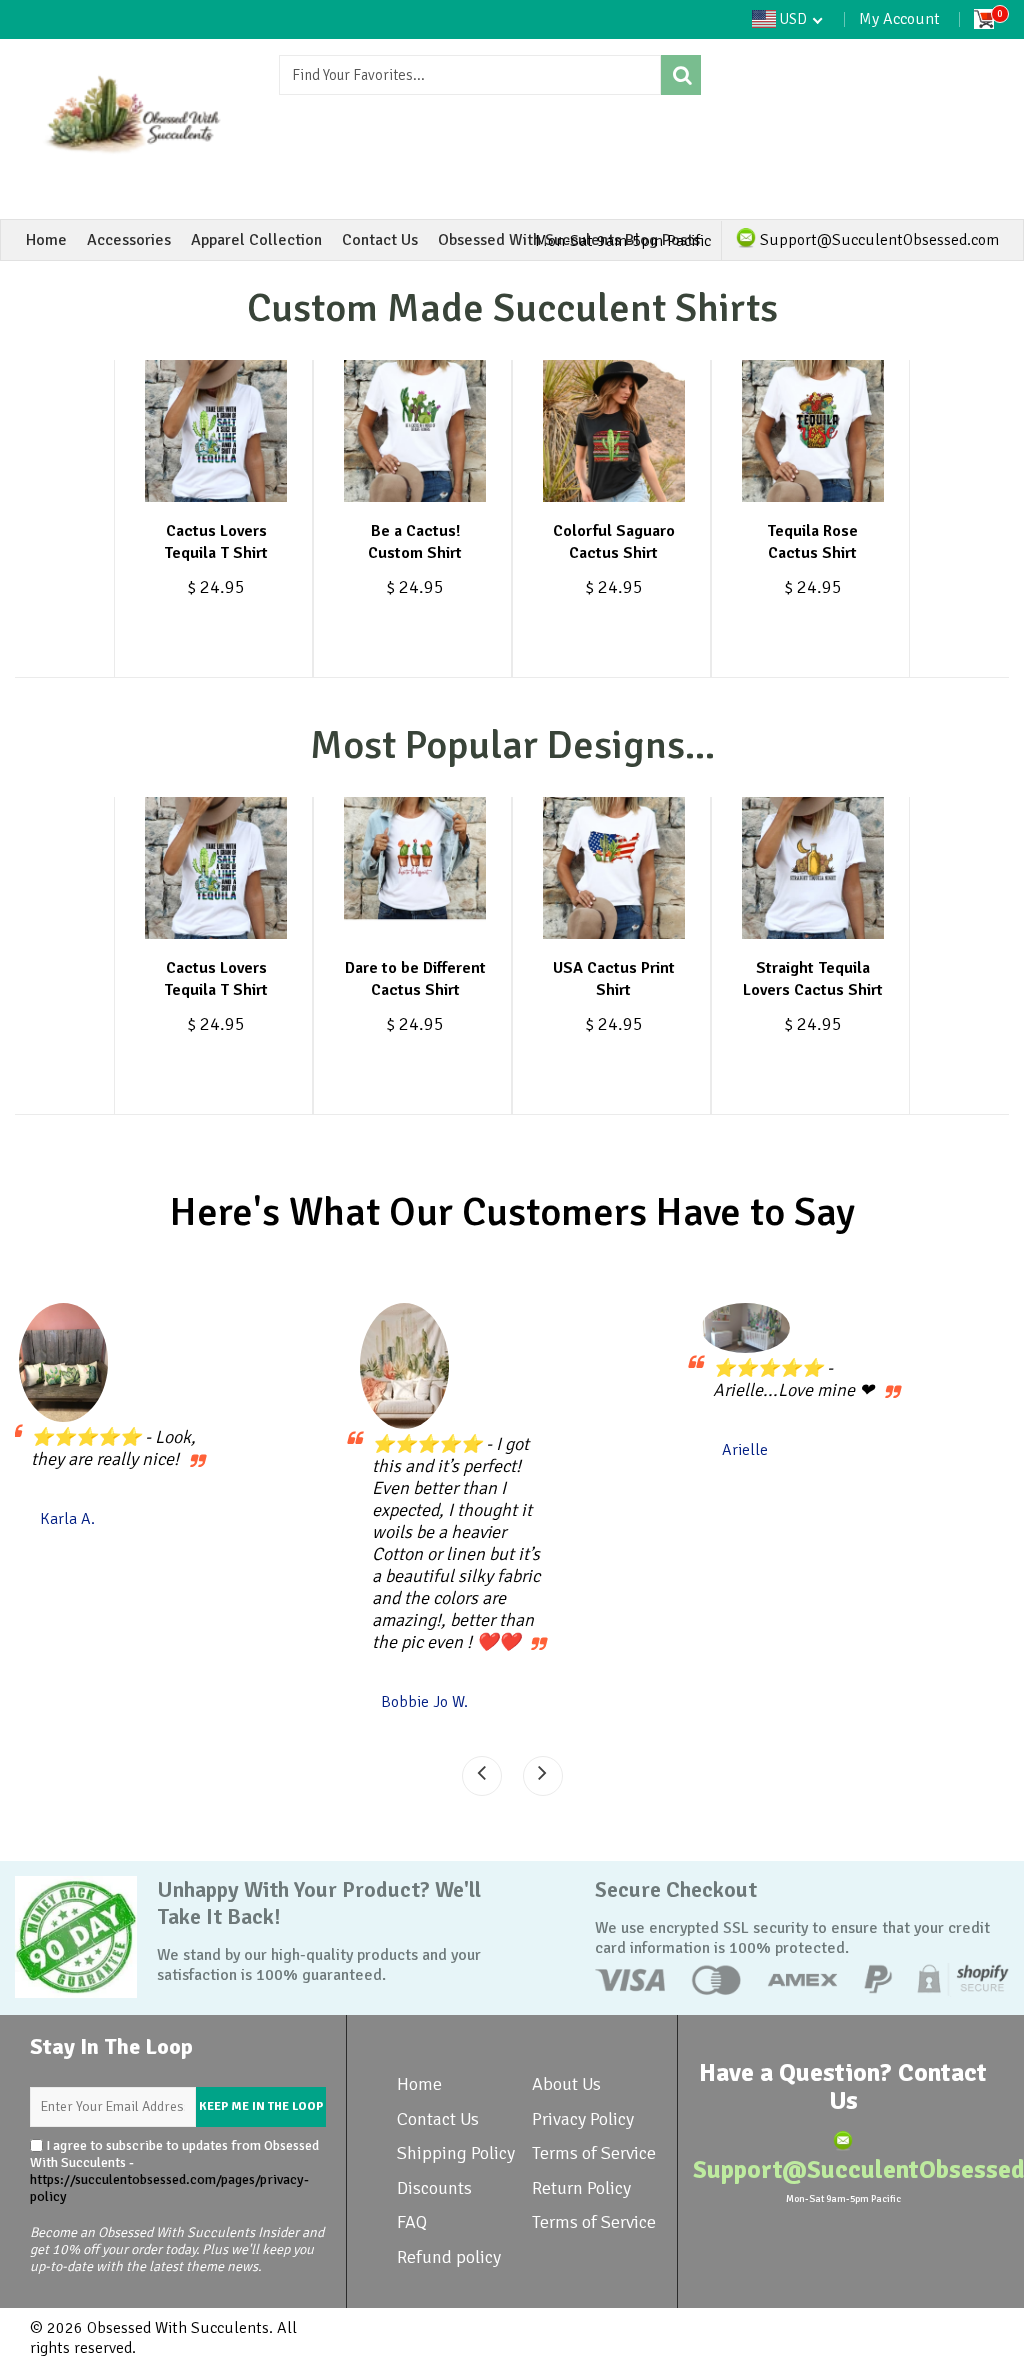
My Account (899, 19)
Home (46, 240)
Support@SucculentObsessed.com (877, 240)
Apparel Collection (256, 240)
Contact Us (380, 240)
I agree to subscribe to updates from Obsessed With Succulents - (174, 2171)
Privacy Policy (583, 2119)
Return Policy (581, 2188)
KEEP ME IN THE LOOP (261, 2106)
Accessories (129, 240)
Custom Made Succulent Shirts (512, 308)
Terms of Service (594, 2153)
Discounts (434, 2188)
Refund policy (449, 2257)
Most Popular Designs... (512, 745)
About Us (566, 2084)
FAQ (412, 2222)
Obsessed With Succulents (178, 2328)
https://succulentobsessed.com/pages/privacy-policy (169, 2188)
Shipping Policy (456, 2153)
